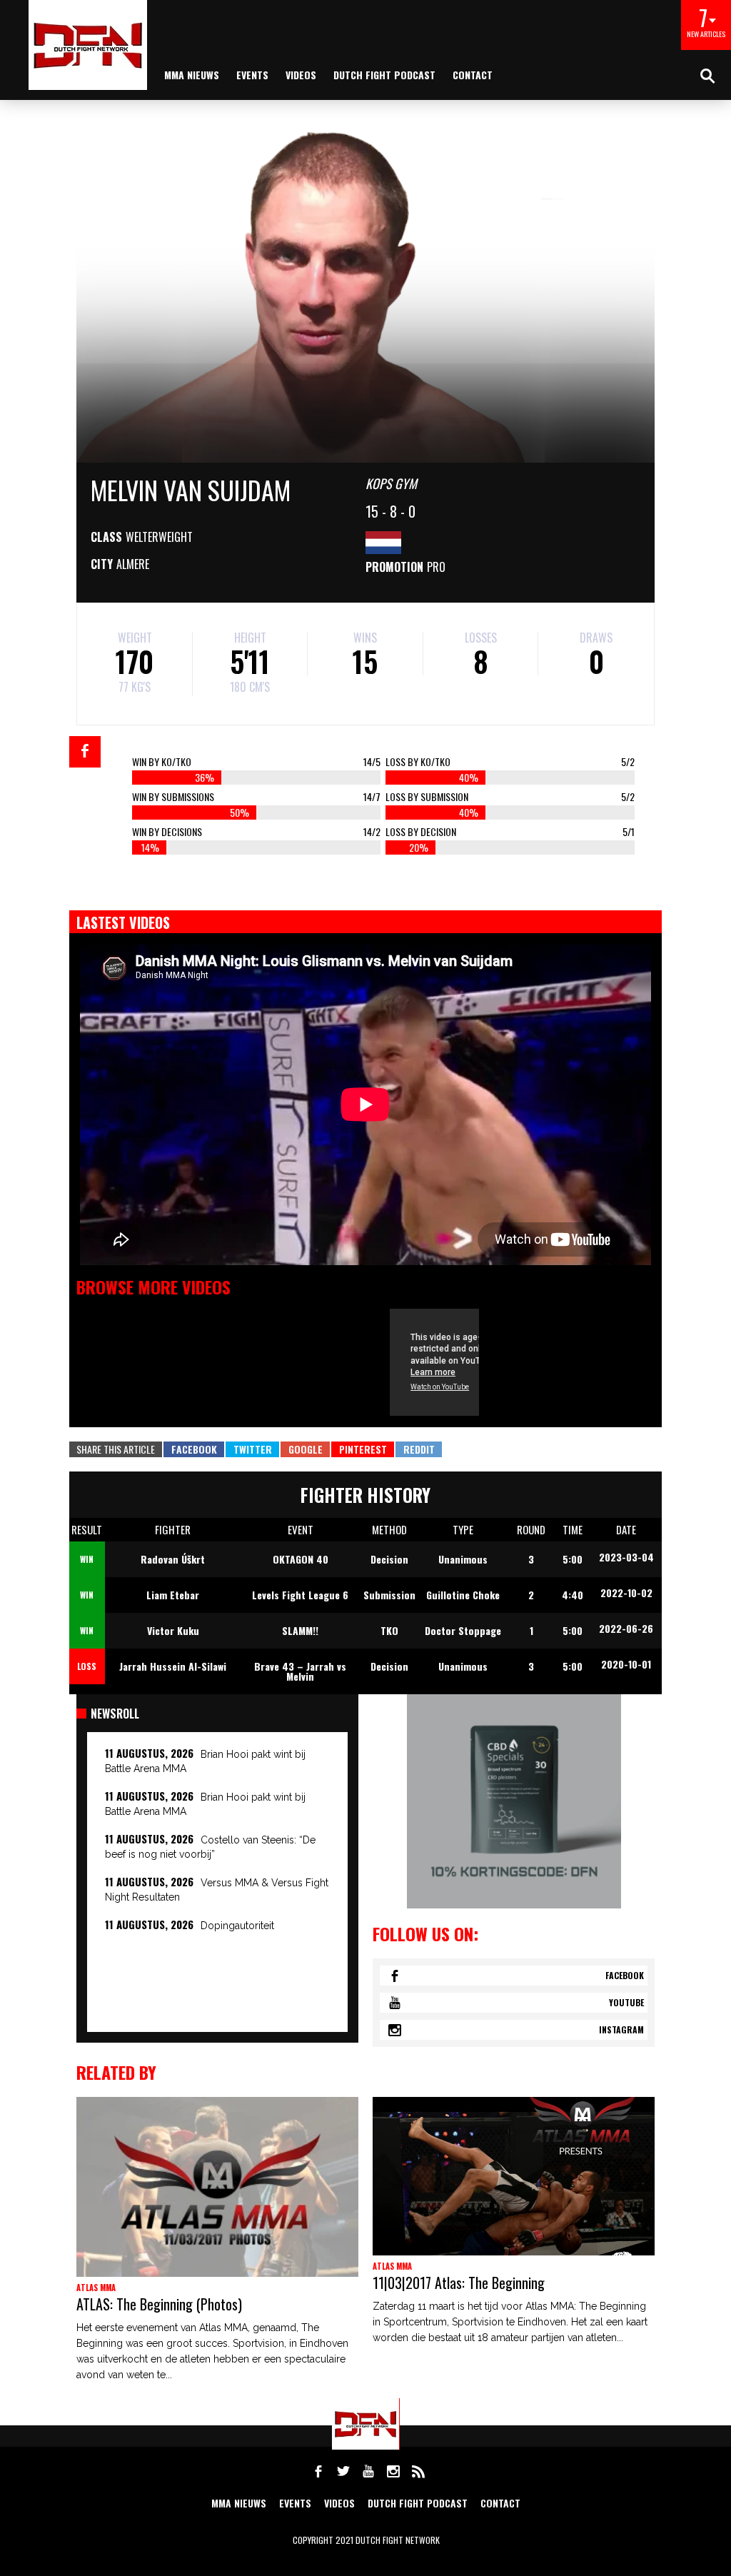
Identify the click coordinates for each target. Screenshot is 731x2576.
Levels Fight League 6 (300, 1595)
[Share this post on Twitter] (252, 1449)
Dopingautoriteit (237, 1926)
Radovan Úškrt (173, 1559)
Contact (473, 75)
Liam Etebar (173, 1595)
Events (252, 75)
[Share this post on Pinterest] (363, 1449)
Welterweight (159, 537)
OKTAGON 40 (301, 1559)
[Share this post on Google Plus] (305, 1449)
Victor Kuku (173, 1630)
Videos (301, 75)
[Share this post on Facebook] (85, 752)
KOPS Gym (391, 483)
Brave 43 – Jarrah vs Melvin (300, 1671)
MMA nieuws (192, 75)
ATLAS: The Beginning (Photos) (159, 2304)
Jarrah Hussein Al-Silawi (173, 1666)
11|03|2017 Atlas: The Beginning (459, 2283)
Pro (436, 567)
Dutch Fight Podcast (384, 75)
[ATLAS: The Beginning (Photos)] (217, 2187)
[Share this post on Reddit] (419, 1449)
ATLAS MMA (96, 2288)
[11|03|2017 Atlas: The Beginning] (514, 2176)
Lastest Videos (123, 922)
